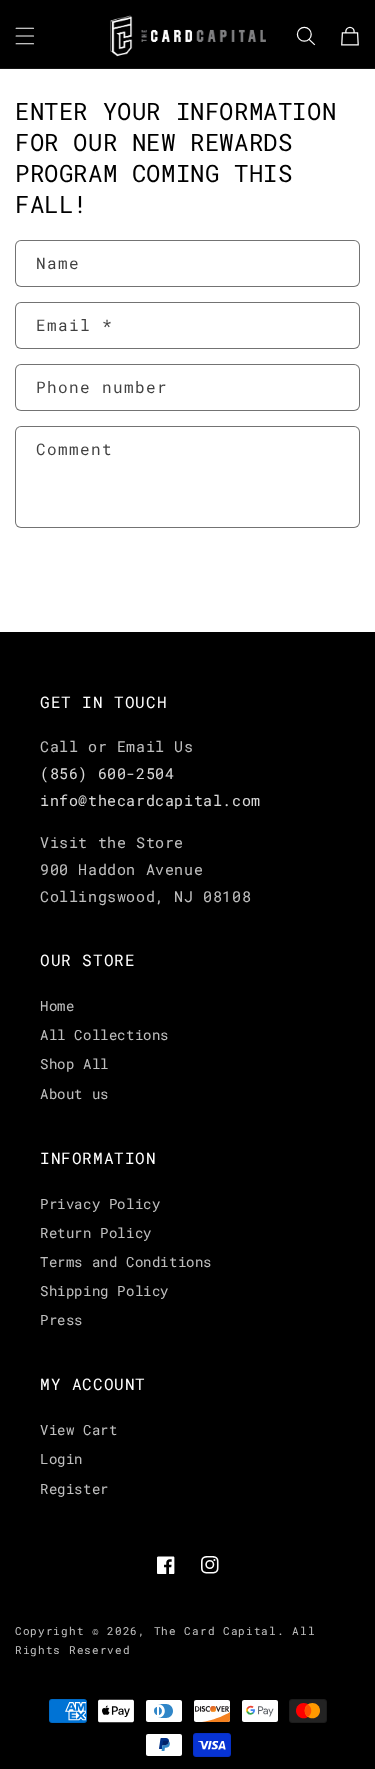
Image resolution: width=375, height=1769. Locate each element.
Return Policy (96, 1232)
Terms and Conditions (126, 1261)
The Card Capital (215, 1630)
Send (76, 582)
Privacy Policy (100, 1203)
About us (74, 1093)
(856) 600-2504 (107, 773)
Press (61, 1319)
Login (61, 1458)
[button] (25, 36)
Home (57, 1005)
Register (74, 1488)
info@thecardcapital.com (150, 800)
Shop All (74, 1063)
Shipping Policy (104, 1290)
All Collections (104, 1034)
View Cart (78, 1429)
